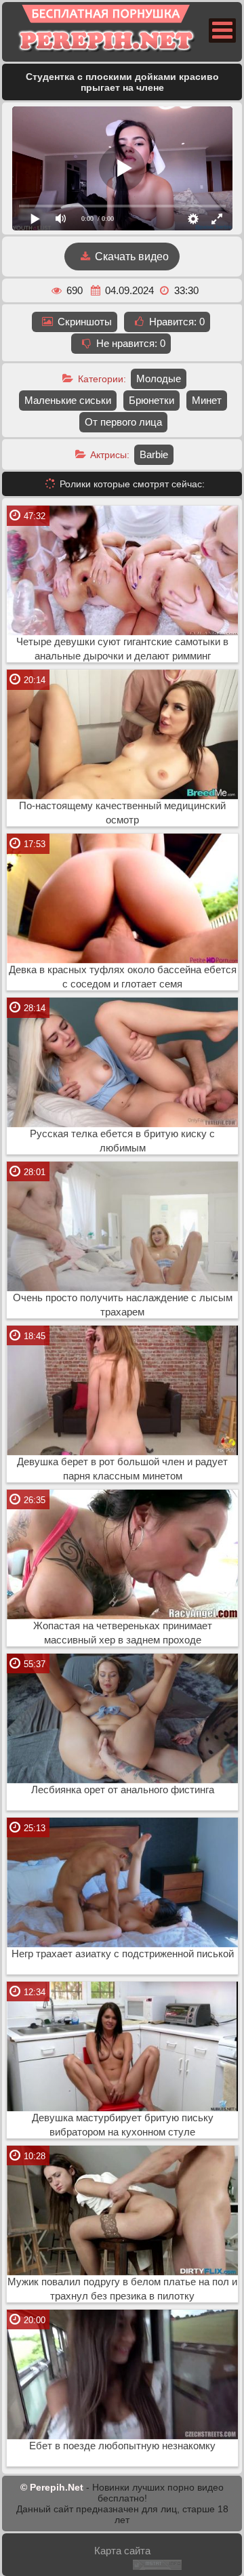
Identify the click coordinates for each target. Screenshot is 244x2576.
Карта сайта (122, 2551)
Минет (207, 400)
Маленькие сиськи (68, 400)
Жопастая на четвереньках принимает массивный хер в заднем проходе (123, 1633)
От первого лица (123, 422)
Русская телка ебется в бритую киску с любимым (122, 1141)
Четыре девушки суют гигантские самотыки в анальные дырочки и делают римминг (122, 649)
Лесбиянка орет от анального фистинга (123, 1790)
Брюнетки (151, 400)
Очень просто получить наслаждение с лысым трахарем (123, 1305)
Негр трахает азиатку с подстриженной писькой (123, 1954)
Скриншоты (83, 322)
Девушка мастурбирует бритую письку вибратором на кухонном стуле (123, 2125)
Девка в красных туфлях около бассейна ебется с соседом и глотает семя (123, 977)
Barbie (154, 454)
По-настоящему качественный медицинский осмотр (122, 813)
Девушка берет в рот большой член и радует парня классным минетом (122, 1469)
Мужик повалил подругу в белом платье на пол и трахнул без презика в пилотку (122, 2289)
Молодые (159, 379)
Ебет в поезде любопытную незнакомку (122, 2446)
